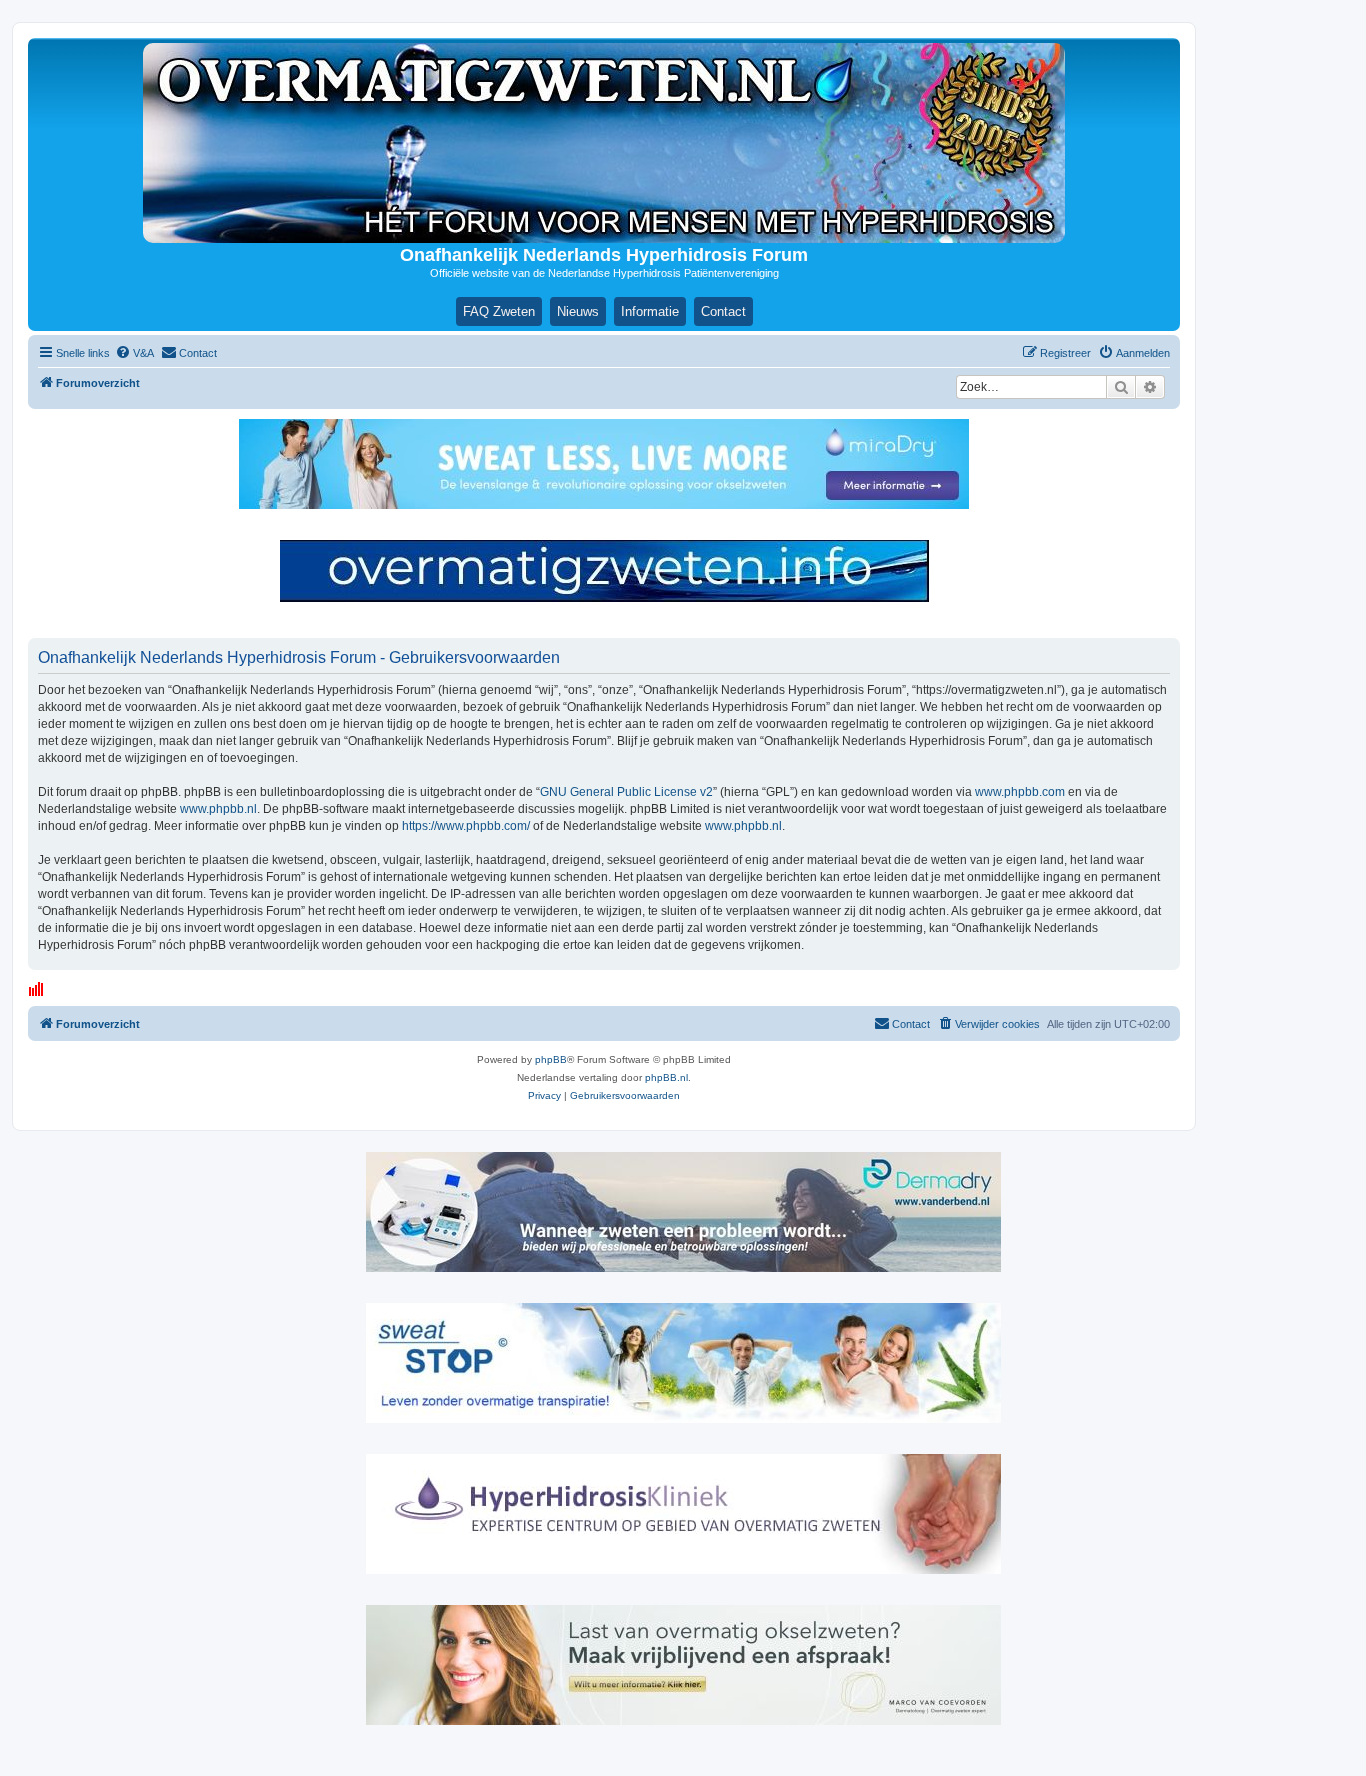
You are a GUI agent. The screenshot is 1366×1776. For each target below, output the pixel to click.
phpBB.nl (666, 1077)
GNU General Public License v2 (626, 792)
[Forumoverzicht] (604, 143)
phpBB (551, 1059)
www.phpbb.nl (218, 809)
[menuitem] (134, 353)
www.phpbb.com (1020, 792)
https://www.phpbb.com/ (466, 826)
